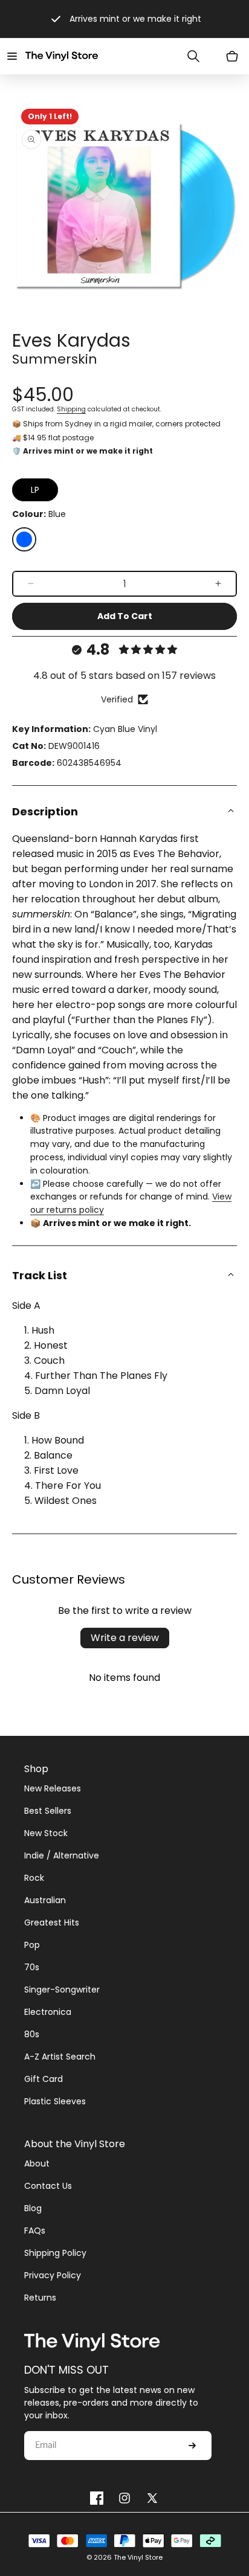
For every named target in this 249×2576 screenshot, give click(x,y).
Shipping (71, 409)
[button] (12, 56)
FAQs (35, 2231)
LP (35, 490)
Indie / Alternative (62, 1855)
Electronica (48, 2012)
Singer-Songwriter (62, 1990)
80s (32, 2034)
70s (32, 1967)
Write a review (125, 1638)
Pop (32, 1945)
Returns (40, 2298)
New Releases (53, 1788)
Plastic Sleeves (55, 2101)
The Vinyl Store (138, 2557)
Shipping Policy (55, 2253)
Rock (34, 1878)
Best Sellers (48, 1811)
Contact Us (48, 2186)
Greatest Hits (52, 1922)
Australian (45, 1900)
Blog (33, 2208)
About (37, 2163)
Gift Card (44, 2079)
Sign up (192, 2446)
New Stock (46, 1833)
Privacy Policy (53, 2275)
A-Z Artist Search (60, 2057)
